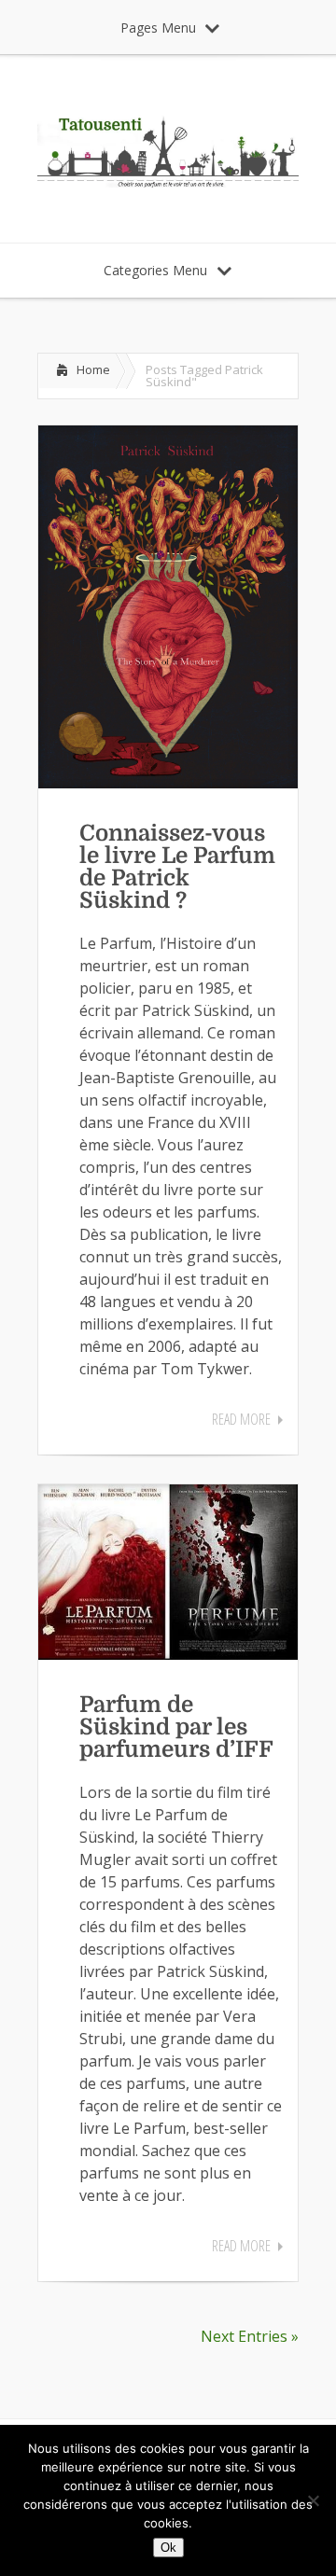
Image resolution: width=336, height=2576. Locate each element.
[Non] (313, 2500)
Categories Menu (155, 270)
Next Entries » (250, 2336)
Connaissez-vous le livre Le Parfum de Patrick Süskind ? (177, 867)
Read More (241, 1419)
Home (93, 369)
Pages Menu (158, 28)
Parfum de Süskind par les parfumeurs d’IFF (176, 1727)
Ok (168, 2548)
